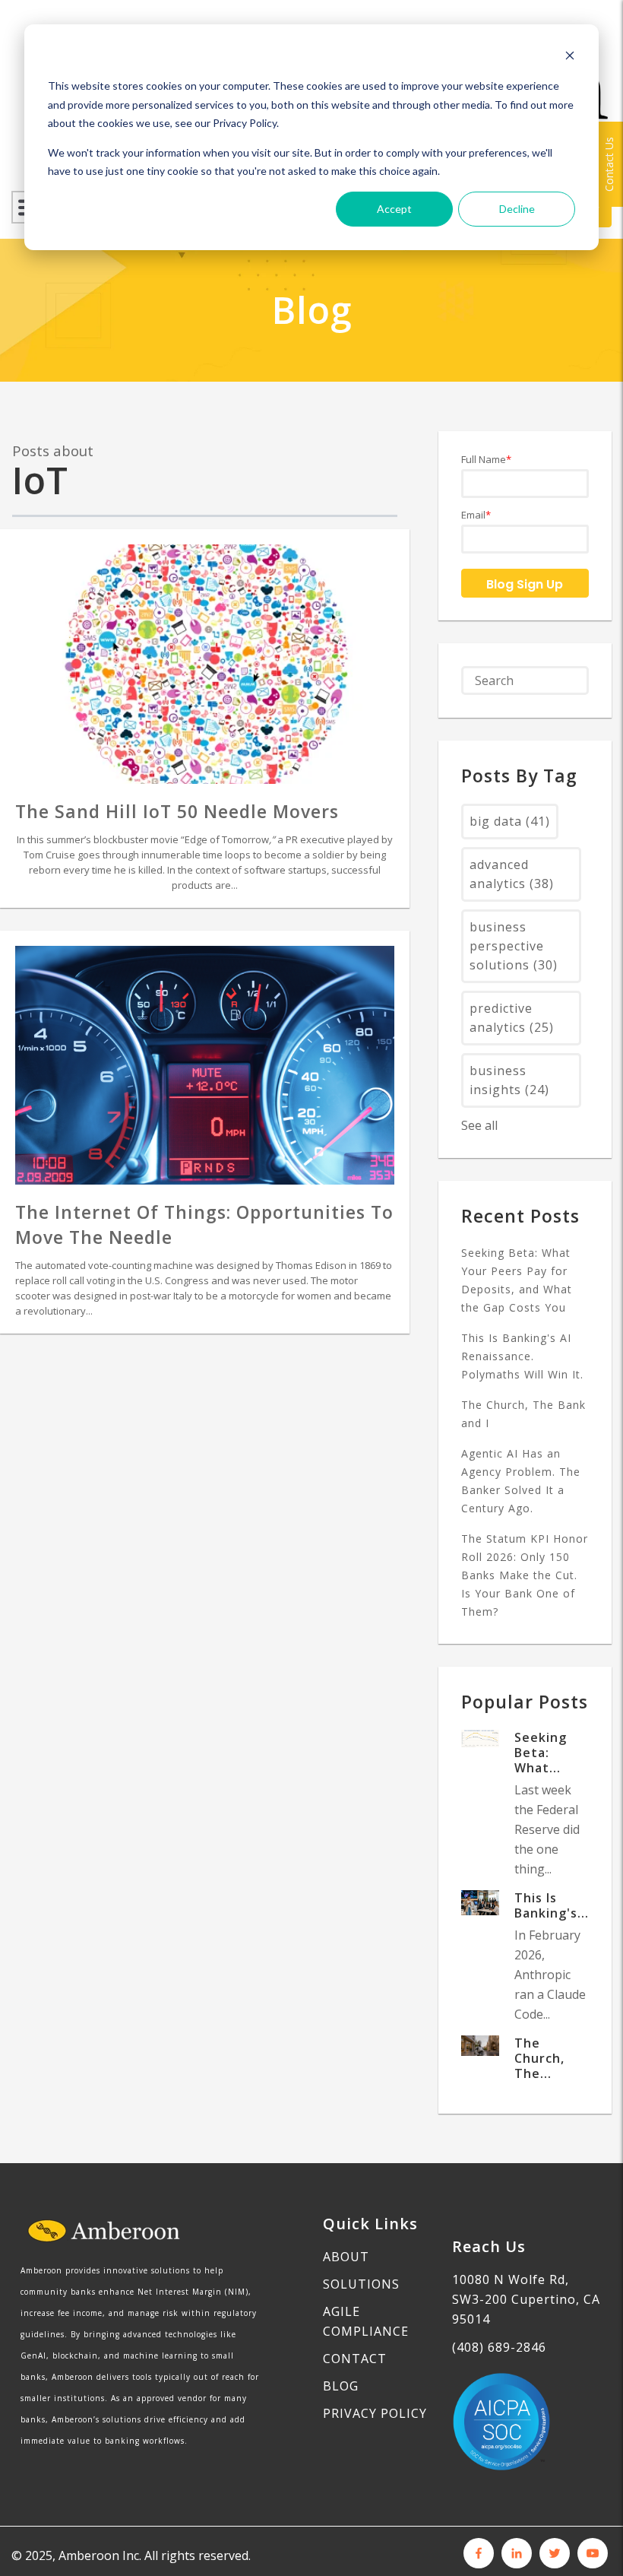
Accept (394, 209)
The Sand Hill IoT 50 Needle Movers (177, 811)
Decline (517, 209)
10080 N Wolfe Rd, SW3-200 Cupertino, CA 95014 (526, 2299)
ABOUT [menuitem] (346, 2257)
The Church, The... (539, 2058)
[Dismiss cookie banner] (570, 57)
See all (479, 1125)
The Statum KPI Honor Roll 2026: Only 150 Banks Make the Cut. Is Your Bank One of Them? (525, 1575)
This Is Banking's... (552, 1905)
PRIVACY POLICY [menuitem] (375, 2413)
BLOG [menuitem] (341, 2386)
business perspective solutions (514, 946)
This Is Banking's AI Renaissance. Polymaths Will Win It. (522, 1356)
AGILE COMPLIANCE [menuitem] (366, 2321)
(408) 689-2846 (499, 2347)
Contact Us (609, 164)
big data (510, 821)
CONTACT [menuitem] (355, 2359)
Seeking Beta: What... (541, 1753)
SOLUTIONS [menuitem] (361, 2284)
